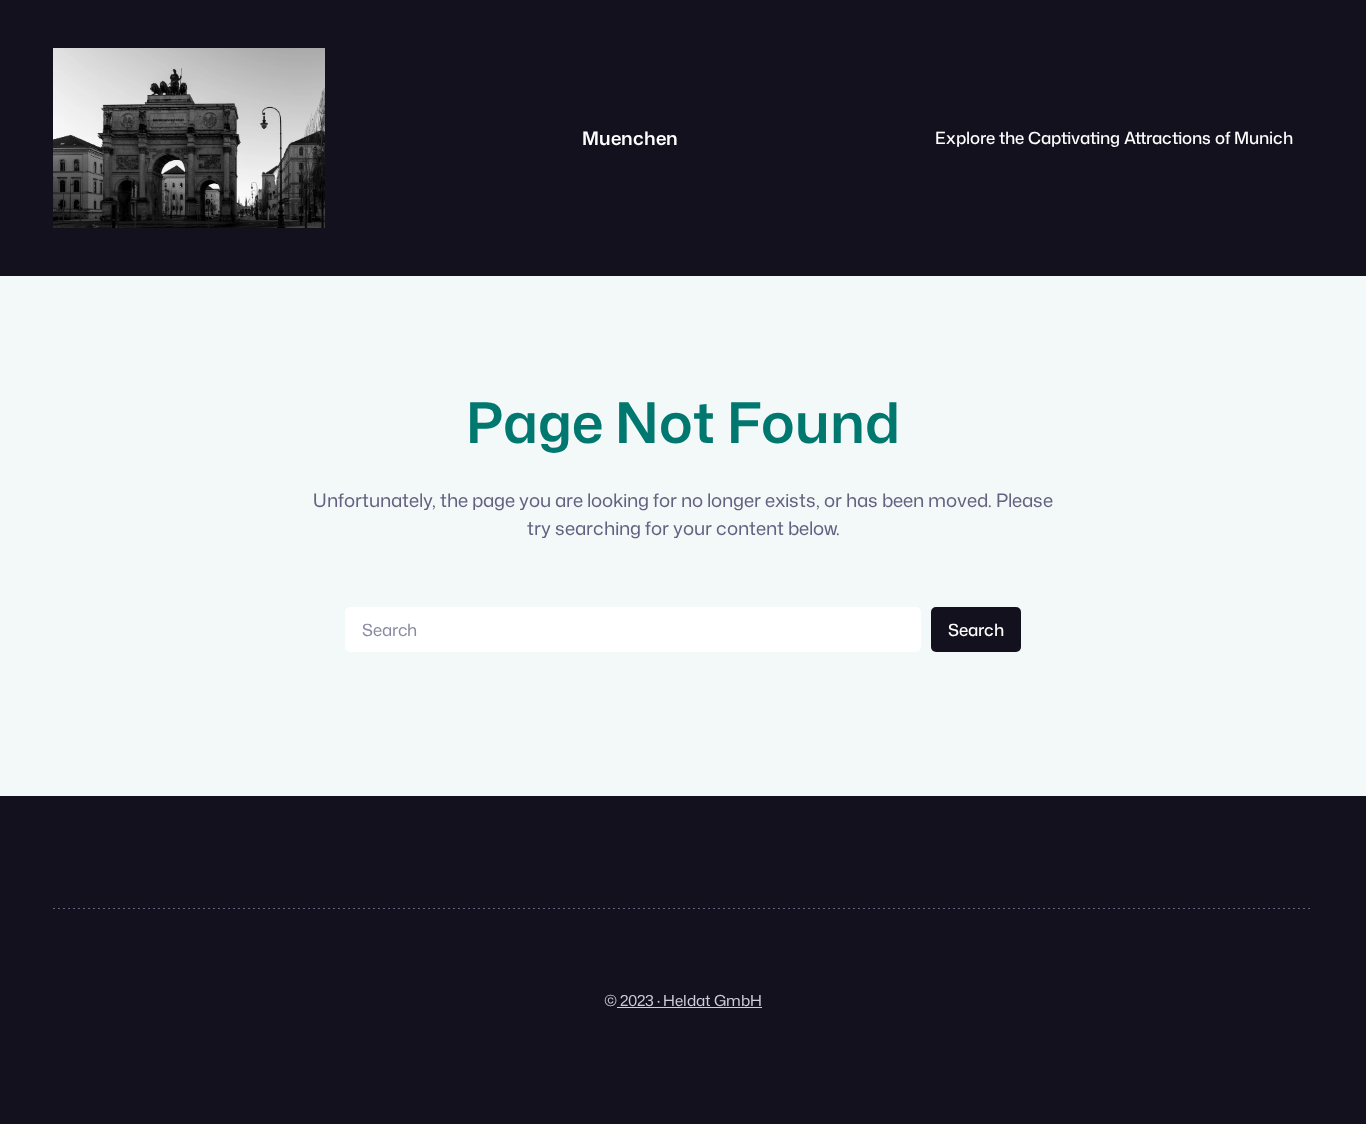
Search (976, 629)
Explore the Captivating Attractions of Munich (1114, 137)
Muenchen (630, 138)
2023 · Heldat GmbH (689, 1000)
